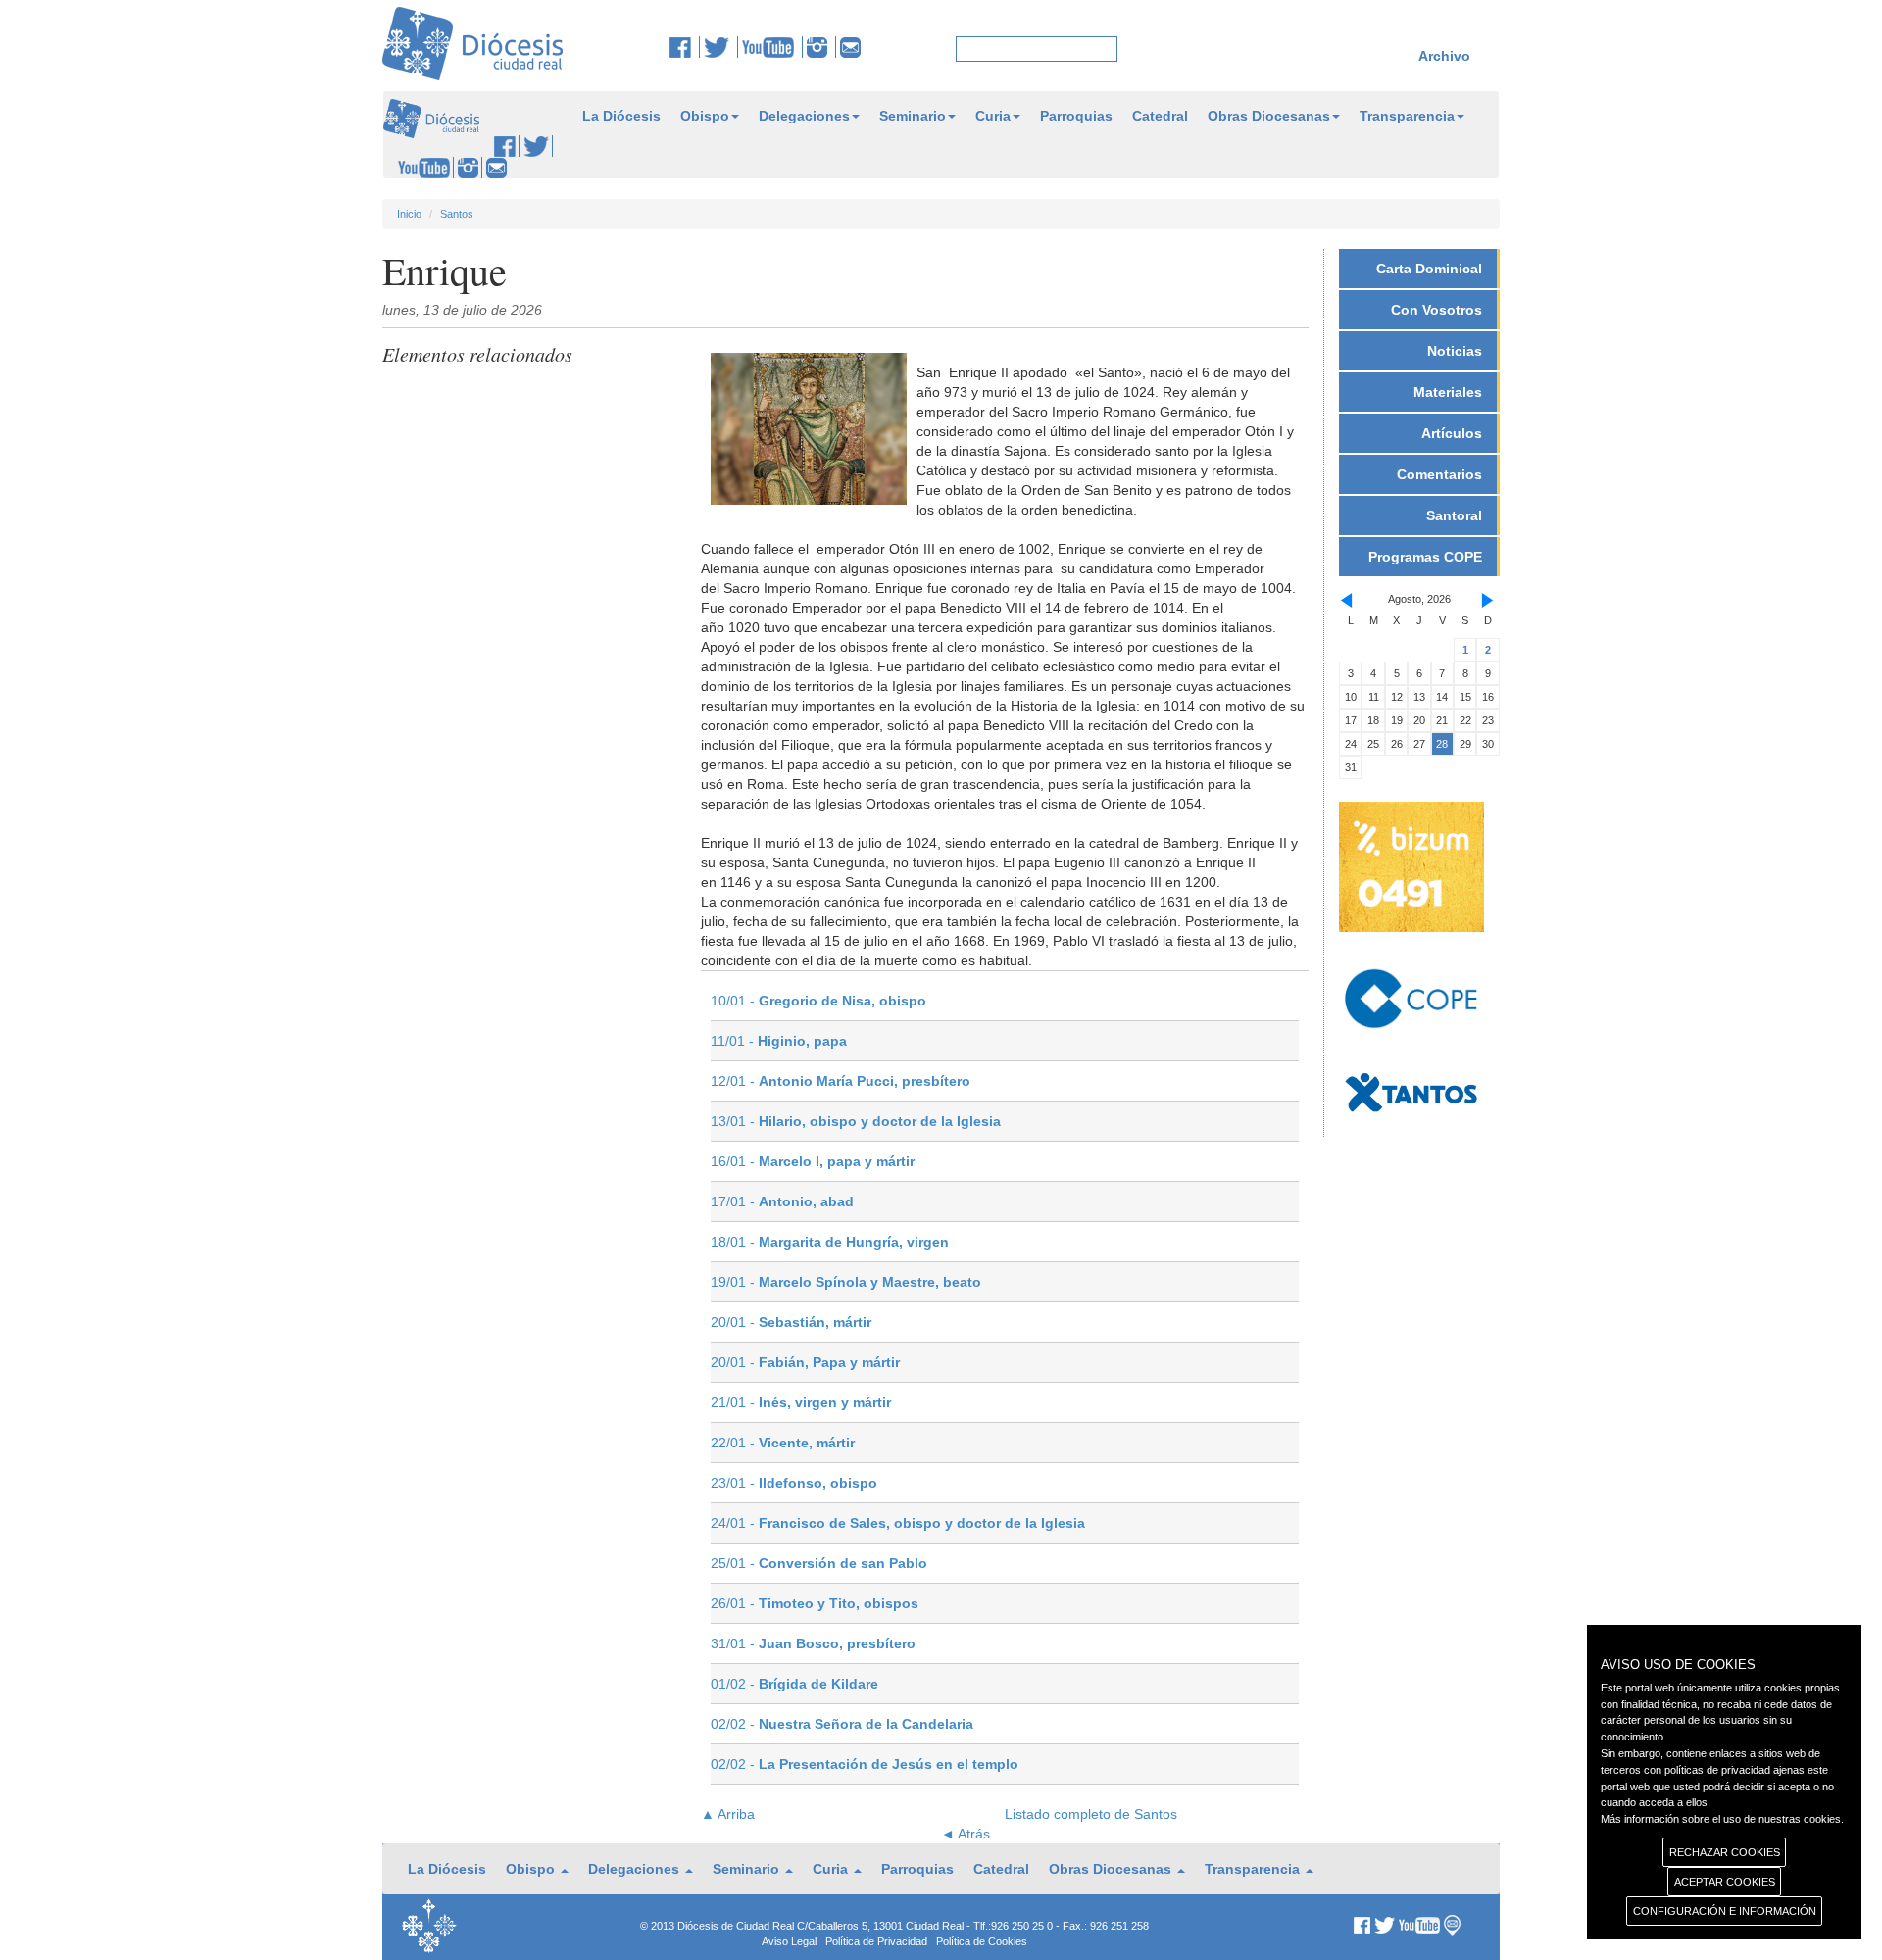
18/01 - (830, 1242)
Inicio (409, 214)
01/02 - (794, 1684)
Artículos (1452, 433)
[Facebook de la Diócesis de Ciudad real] (685, 47)
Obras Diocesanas (1269, 116)
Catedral (1160, 116)
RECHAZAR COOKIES (1725, 1852)
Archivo (1444, 56)
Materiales (1448, 392)
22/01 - (783, 1443)
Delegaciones (804, 116)
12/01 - (841, 1081)
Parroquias (1076, 116)
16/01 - (813, 1161)
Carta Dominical (1429, 269)
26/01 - (815, 1603)
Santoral (1454, 515)
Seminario (913, 116)
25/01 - (819, 1563)
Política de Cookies (982, 1941)
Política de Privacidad (876, 1941)
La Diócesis (621, 116)
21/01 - (801, 1402)
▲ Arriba (728, 1814)
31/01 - (813, 1643)
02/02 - (842, 1724)
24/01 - (898, 1523)
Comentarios (1439, 474)
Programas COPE (1425, 557)
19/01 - (846, 1282)
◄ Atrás (966, 1834)
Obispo (705, 116)
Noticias (1455, 351)
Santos (457, 214)
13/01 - (856, 1121)
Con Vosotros (1436, 310)
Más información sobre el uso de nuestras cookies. (1722, 1819)
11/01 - (779, 1041)
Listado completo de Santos (1091, 1814)
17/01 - (782, 1201)
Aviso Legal (789, 1941)
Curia (993, 116)
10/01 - (818, 1001)
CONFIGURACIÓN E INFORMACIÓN (1725, 1911)
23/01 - (794, 1483)
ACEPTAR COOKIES (1725, 1882)
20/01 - (791, 1322)
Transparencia (1407, 116)
